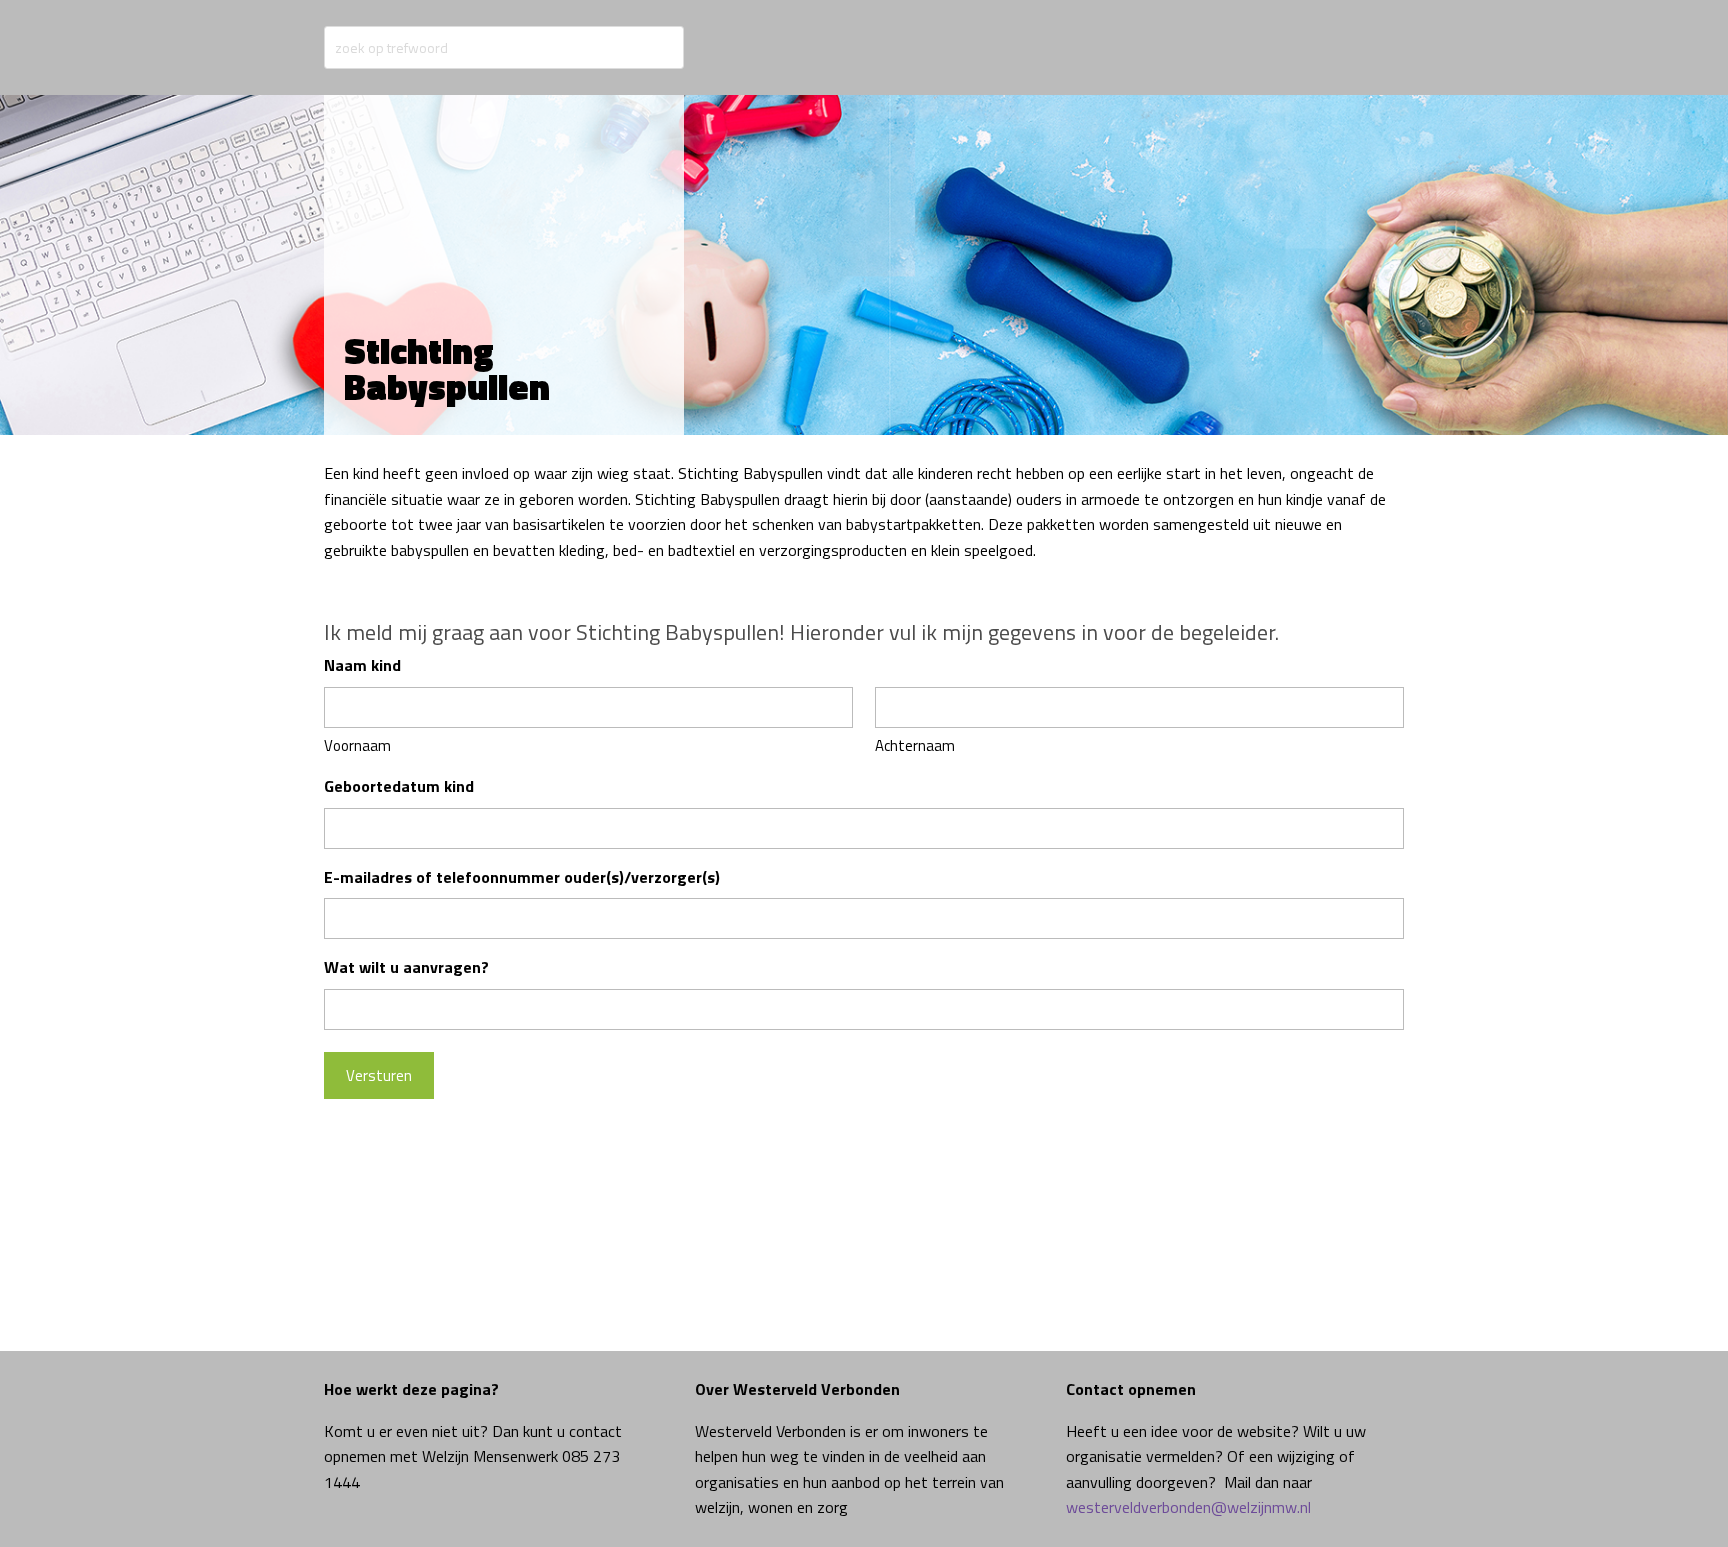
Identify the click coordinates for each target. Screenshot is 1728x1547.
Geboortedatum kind (399, 786)
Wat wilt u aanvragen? (406, 967)
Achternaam (915, 745)
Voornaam (357, 745)
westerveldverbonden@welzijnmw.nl (1188, 1507)
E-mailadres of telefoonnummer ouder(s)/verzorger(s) (522, 877)
